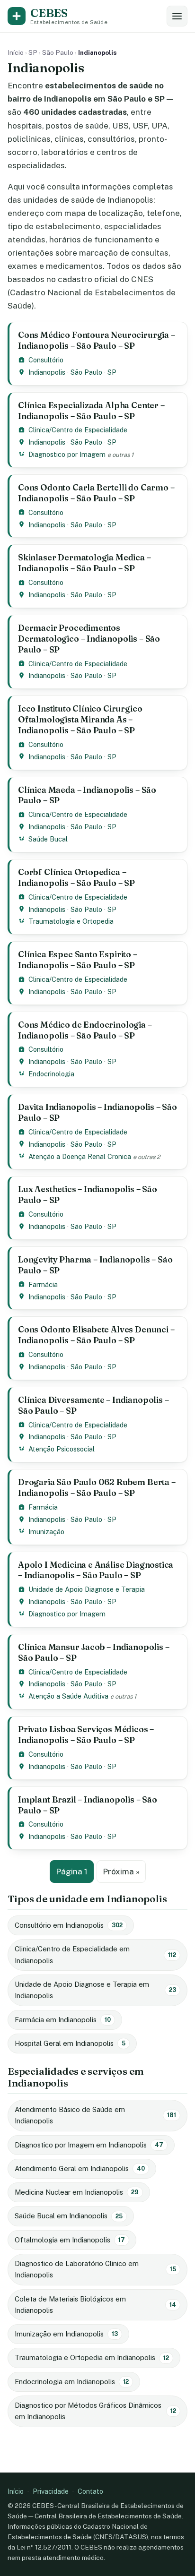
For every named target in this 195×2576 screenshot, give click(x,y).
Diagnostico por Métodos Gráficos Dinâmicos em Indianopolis (95, 2411)
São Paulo (58, 52)
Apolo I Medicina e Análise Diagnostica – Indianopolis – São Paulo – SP (96, 1570)
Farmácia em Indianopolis (63, 2020)
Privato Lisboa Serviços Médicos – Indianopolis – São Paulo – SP (86, 1735)
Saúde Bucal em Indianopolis (69, 2216)
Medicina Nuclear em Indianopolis (77, 2192)
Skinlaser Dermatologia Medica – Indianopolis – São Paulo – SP (84, 563)
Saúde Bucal (48, 839)
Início (16, 52)
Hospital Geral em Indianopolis (70, 2043)
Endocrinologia (51, 1074)
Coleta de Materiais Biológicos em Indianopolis (95, 2305)
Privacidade (51, 2491)
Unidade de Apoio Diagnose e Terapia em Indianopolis (95, 1990)
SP (33, 52)
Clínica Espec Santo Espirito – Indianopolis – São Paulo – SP (78, 960)
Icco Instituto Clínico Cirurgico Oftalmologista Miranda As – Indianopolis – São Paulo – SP (80, 719)
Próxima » (121, 1872)
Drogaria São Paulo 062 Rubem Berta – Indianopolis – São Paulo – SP (97, 1487)
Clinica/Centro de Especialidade (78, 430)
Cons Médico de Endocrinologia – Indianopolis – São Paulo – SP (85, 1030)
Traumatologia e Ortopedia (71, 921)
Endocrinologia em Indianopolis (72, 2382)
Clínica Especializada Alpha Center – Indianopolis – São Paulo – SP (91, 411)
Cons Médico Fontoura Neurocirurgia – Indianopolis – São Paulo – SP (97, 340)
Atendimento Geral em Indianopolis (80, 2168)
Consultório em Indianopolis (69, 1925)
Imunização (46, 1532)
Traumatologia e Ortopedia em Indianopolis (92, 2357)
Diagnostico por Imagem (67, 454)
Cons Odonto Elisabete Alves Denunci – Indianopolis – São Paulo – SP (96, 1335)
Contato (90, 2491)
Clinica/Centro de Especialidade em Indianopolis (95, 1954)
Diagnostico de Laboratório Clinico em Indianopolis (95, 2269)
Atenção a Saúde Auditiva (68, 1696)
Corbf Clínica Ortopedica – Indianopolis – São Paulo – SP (76, 877)
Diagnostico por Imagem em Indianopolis (89, 2145)
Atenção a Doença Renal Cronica (80, 1156)
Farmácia (43, 1284)
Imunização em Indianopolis (66, 2334)
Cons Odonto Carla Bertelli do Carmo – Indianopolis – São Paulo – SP (96, 493)
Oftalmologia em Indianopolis (70, 2240)
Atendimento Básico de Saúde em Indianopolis (95, 2115)
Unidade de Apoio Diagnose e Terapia (87, 1589)
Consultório (46, 360)
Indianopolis (47, 372)
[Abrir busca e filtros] (177, 16)
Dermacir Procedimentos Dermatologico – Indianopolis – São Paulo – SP (89, 639)
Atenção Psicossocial (62, 1449)
